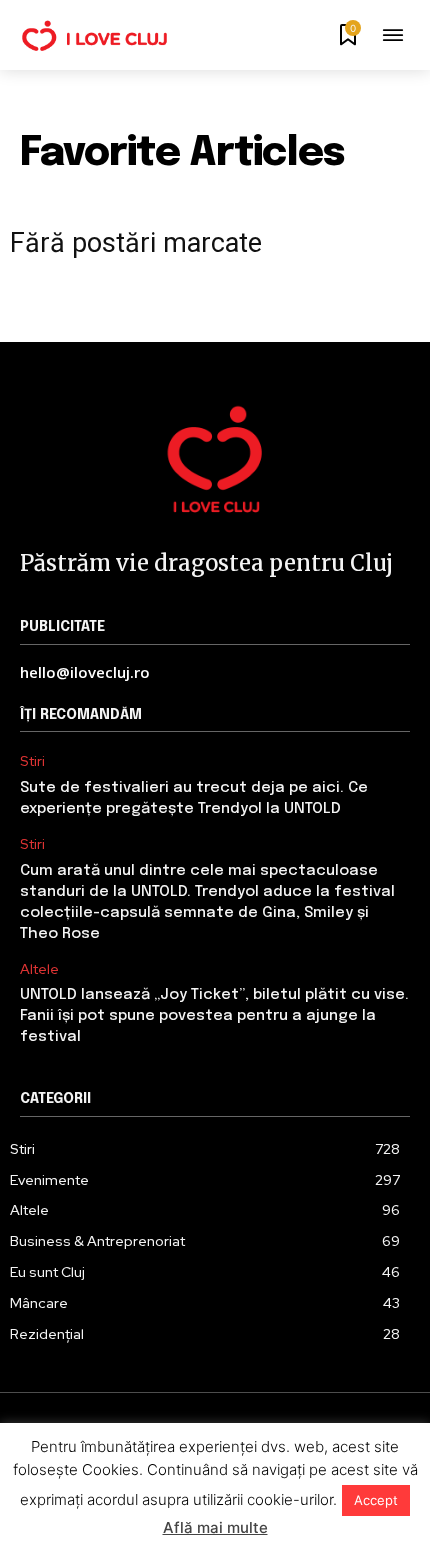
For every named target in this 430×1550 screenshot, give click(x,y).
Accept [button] (376, 1500)
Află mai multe (215, 1527)
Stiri (32, 761)
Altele (39, 969)
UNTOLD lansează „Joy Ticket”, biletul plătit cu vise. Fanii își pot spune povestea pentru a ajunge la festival (214, 1016)
